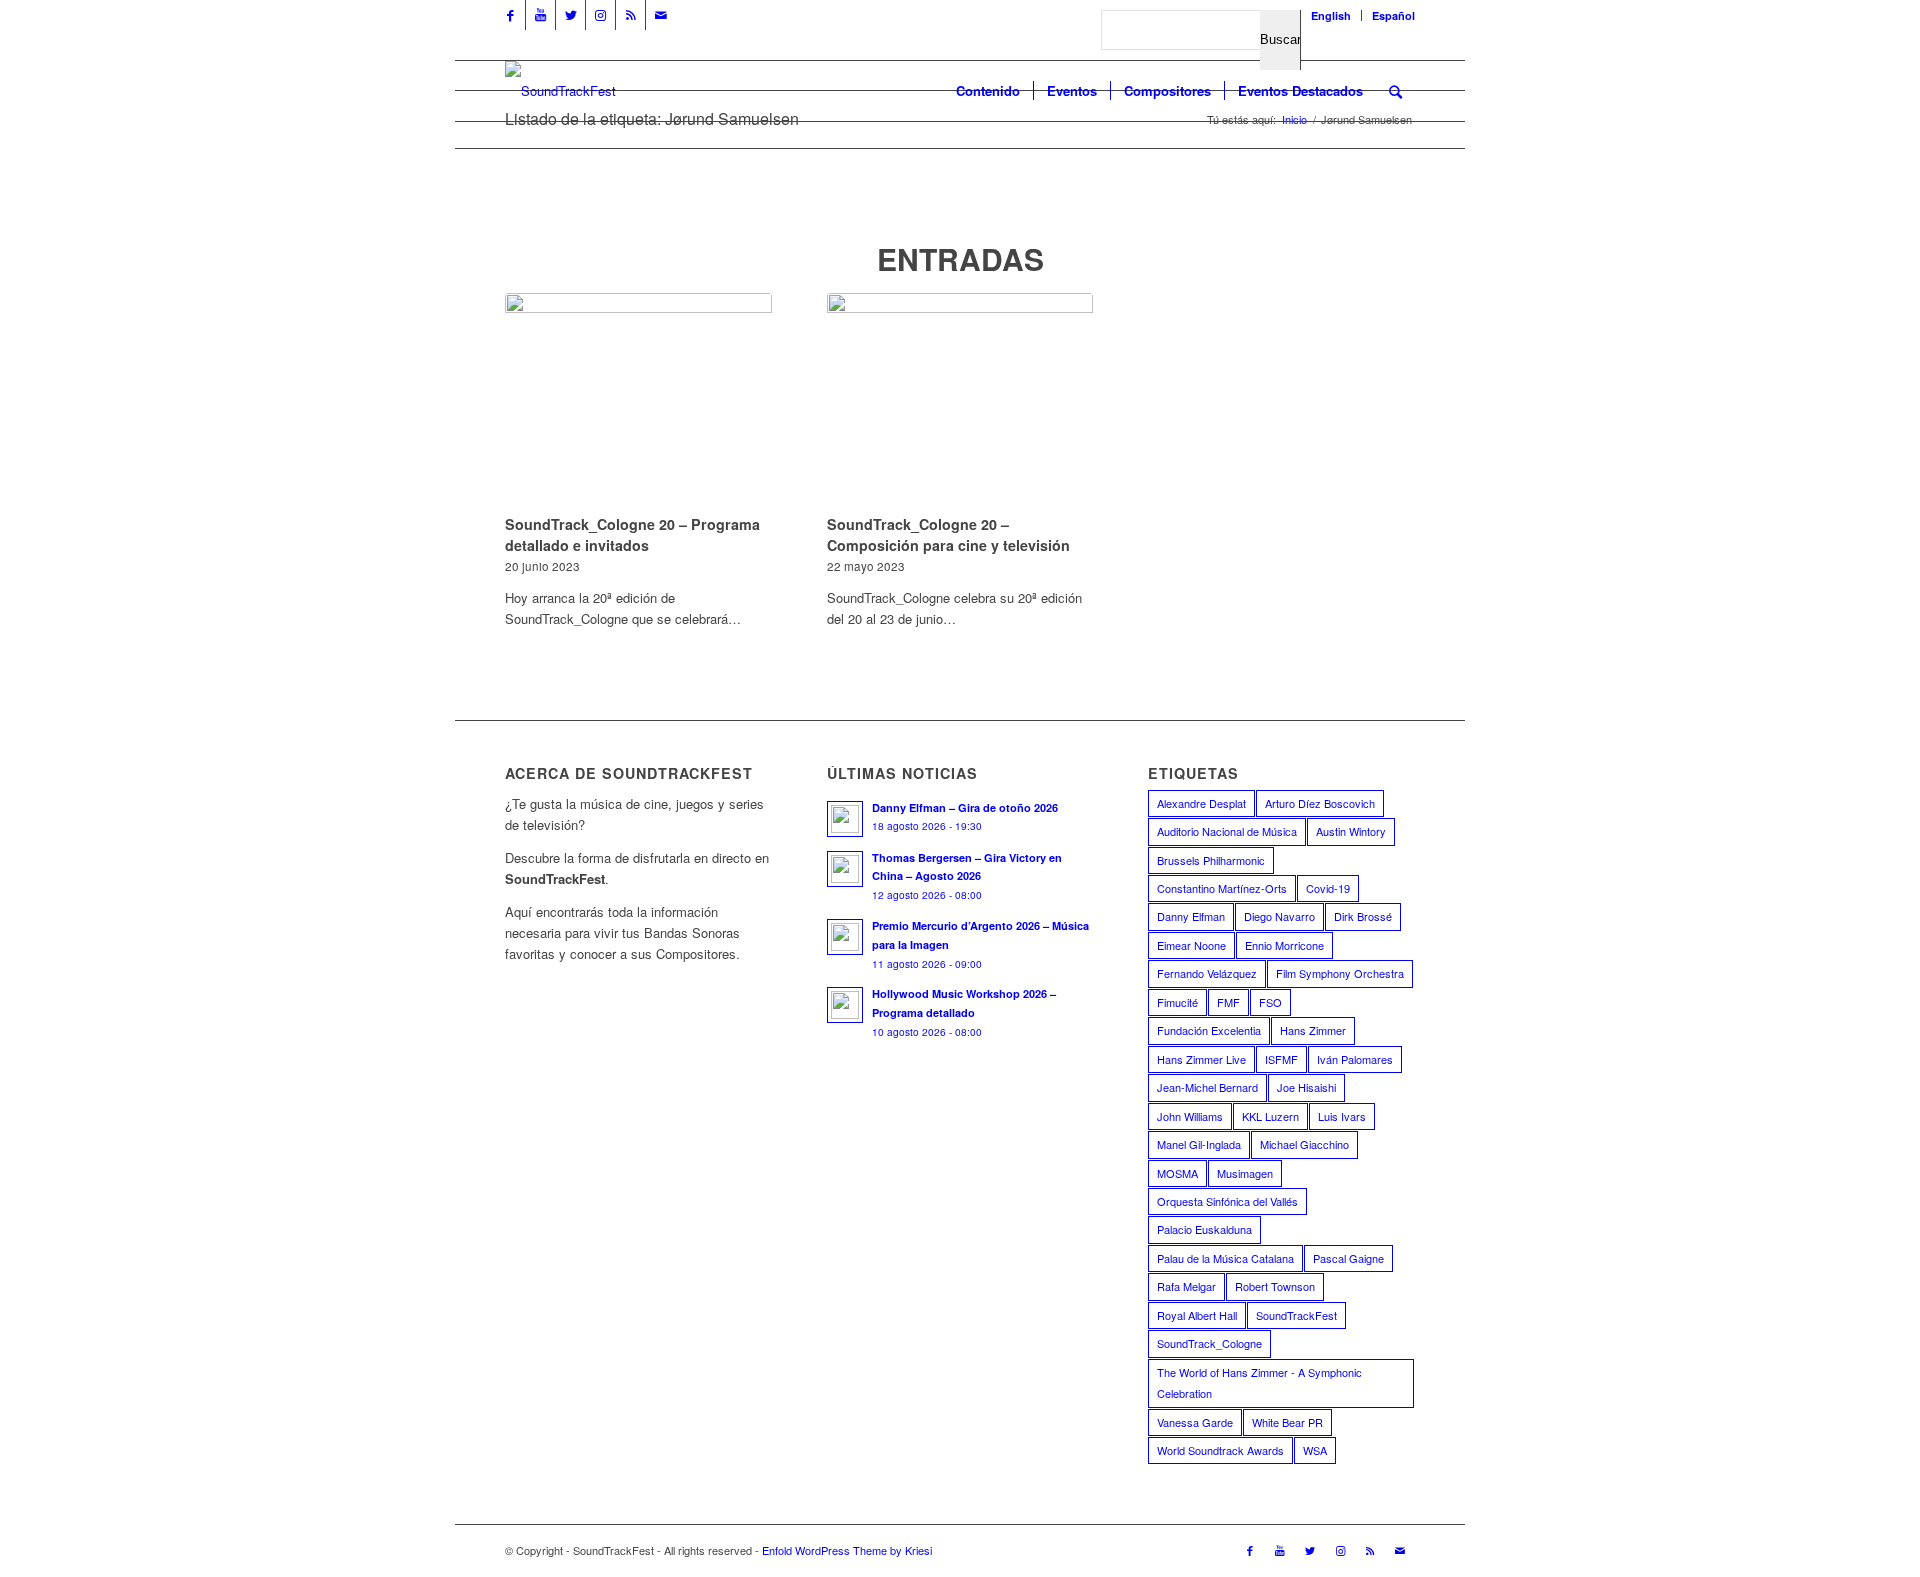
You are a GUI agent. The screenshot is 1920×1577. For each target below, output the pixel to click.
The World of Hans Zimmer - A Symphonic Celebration (1259, 1382)
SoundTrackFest (1296, 1315)
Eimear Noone (1191, 945)
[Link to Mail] (661, 15)
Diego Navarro (1279, 916)
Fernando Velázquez (1207, 973)
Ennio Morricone (1284, 945)
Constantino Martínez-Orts (1222, 888)
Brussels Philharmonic (1211, 860)
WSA (1315, 1450)
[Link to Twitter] (570, 15)
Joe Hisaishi (1306, 1087)
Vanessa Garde (1195, 1422)
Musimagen (1245, 1173)
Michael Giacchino (1304, 1144)
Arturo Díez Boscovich (1320, 803)
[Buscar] (1395, 91)
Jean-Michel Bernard (1207, 1087)
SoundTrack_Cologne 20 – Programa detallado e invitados (632, 534)
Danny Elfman (1191, 916)
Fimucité (1177, 1002)
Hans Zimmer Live (1201, 1059)
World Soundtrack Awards (1220, 1450)
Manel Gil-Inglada (1199, 1144)
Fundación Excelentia (1209, 1030)
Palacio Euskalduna (1204, 1229)
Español (1393, 15)
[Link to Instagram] (600, 15)
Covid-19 (1328, 888)
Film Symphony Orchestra (1340, 973)
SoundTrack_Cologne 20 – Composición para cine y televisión (948, 534)
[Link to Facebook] (510, 15)
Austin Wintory (1351, 831)
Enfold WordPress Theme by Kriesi (847, 1550)
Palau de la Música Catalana (1225, 1258)
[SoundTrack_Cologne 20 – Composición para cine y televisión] (960, 401)
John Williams (1190, 1116)
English (1331, 15)
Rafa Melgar (1186, 1286)
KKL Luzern (1270, 1116)
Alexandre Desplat (1201, 803)
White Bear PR (1287, 1422)
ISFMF (1281, 1059)
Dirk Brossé (1363, 916)
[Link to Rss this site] (630, 15)
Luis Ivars (1342, 1116)
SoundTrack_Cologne (1209, 1343)
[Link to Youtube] (540, 15)
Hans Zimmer (1313, 1030)
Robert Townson (1275, 1286)
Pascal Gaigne (1348, 1258)
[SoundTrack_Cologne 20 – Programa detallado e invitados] (638, 401)
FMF (1228, 1002)
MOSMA (1177, 1173)
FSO (1270, 1002)
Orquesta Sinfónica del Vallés (1227, 1201)
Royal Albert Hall (1197, 1315)
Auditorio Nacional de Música (1227, 831)
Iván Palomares (1355, 1059)
